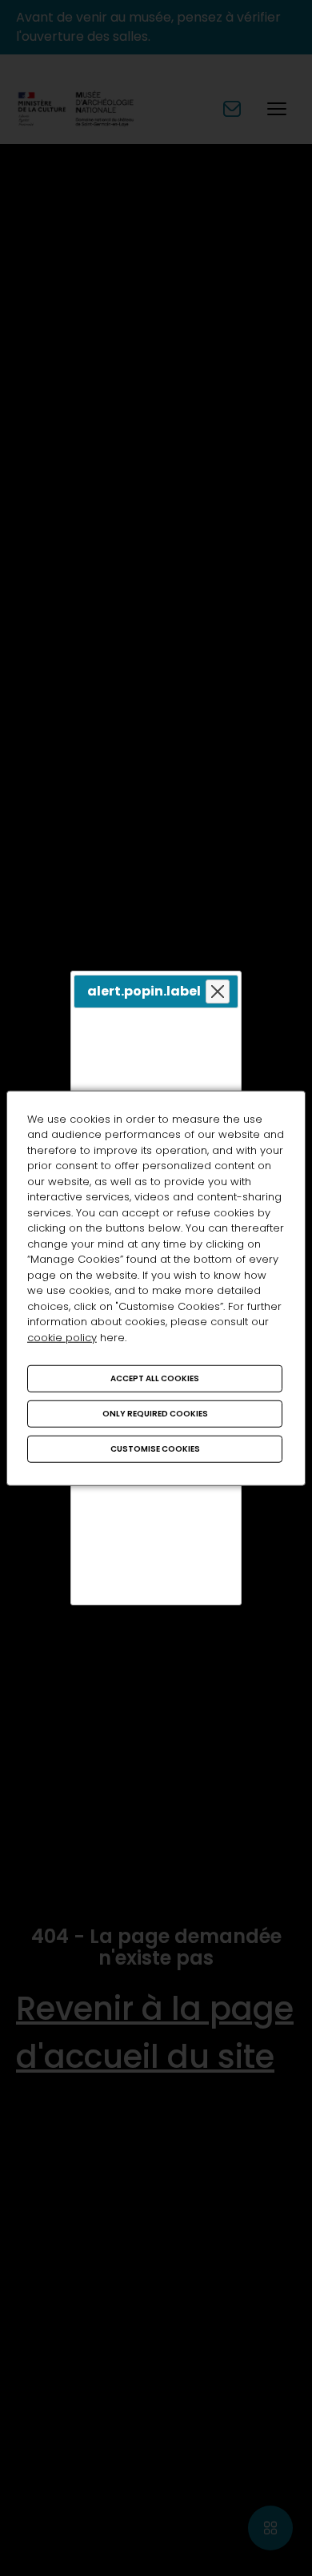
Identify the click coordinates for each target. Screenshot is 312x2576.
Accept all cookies (155, 1378)
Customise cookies (155, 1449)
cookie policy (62, 1337)
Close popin (218, 992)
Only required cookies (155, 1414)
